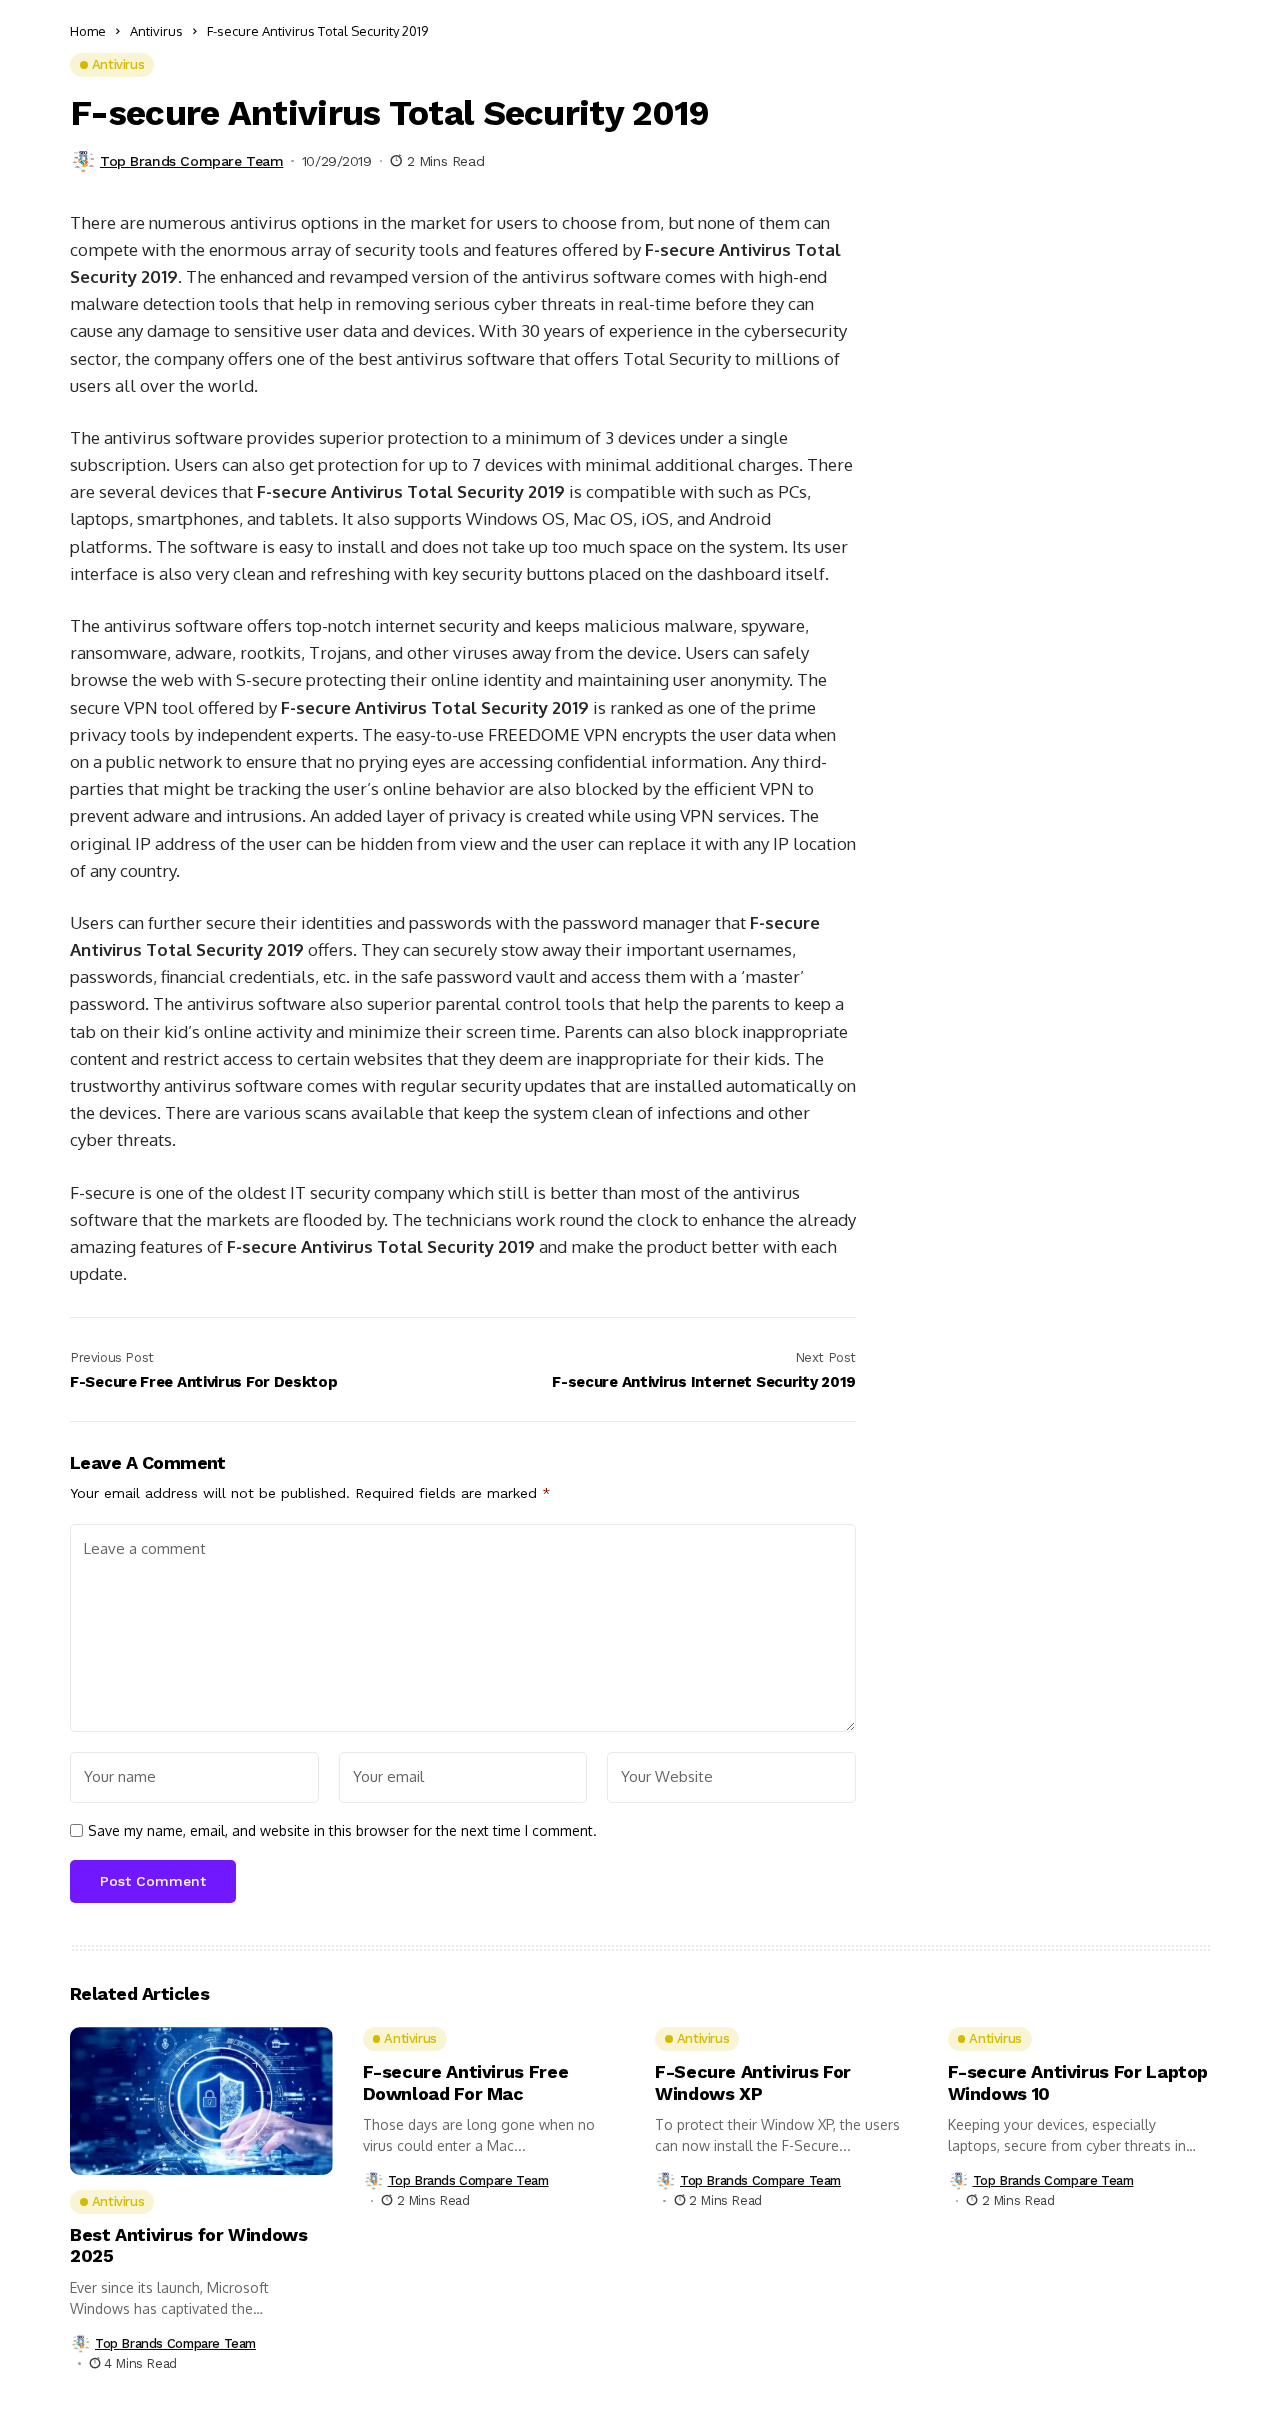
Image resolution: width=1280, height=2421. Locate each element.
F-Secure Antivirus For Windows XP (753, 2082)
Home (88, 31)
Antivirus (156, 31)
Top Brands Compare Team (191, 161)
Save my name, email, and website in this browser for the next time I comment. (342, 1831)
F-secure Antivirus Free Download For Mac (466, 2082)
